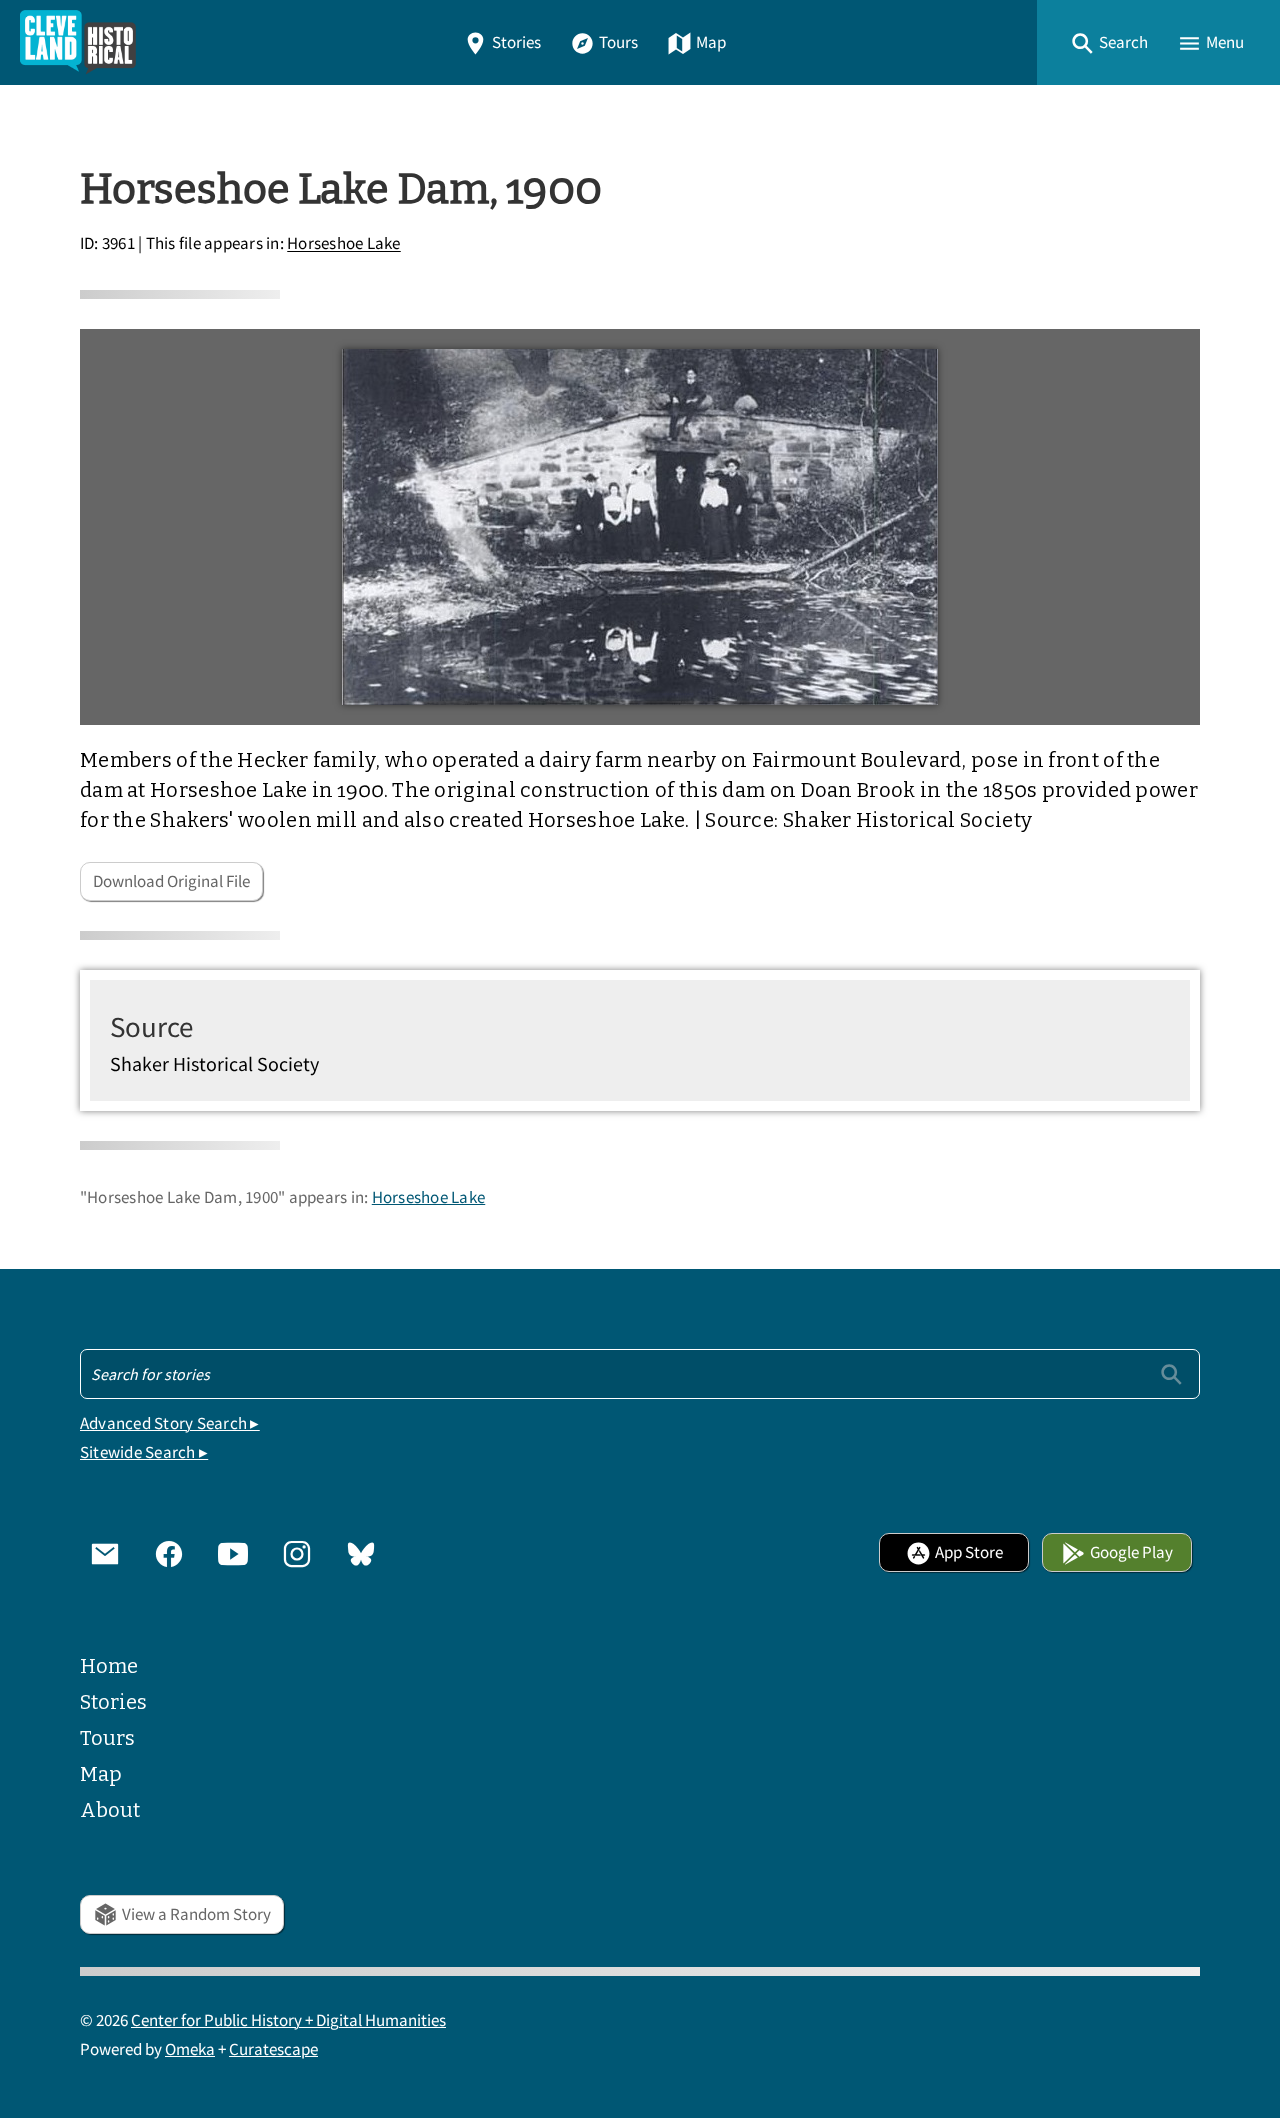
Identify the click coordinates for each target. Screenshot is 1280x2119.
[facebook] (169, 1553)
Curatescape (273, 2049)
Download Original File (171, 881)
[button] (1109, 42)
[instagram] (297, 1553)
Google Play (1131, 1552)
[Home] (78, 42)
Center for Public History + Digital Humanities (288, 2020)
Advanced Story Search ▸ (170, 1423)
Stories (516, 42)
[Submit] (1171, 1373)
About (110, 1810)
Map (711, 42)
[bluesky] (361, 1553)
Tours (618, 42)
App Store (969, 1552)
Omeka (190, 2049)
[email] (105, 1553)
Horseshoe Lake (344, 244)
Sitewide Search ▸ (144, 1452)
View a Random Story (196, 1914)
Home (109, 1666)
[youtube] (233, 1553)
